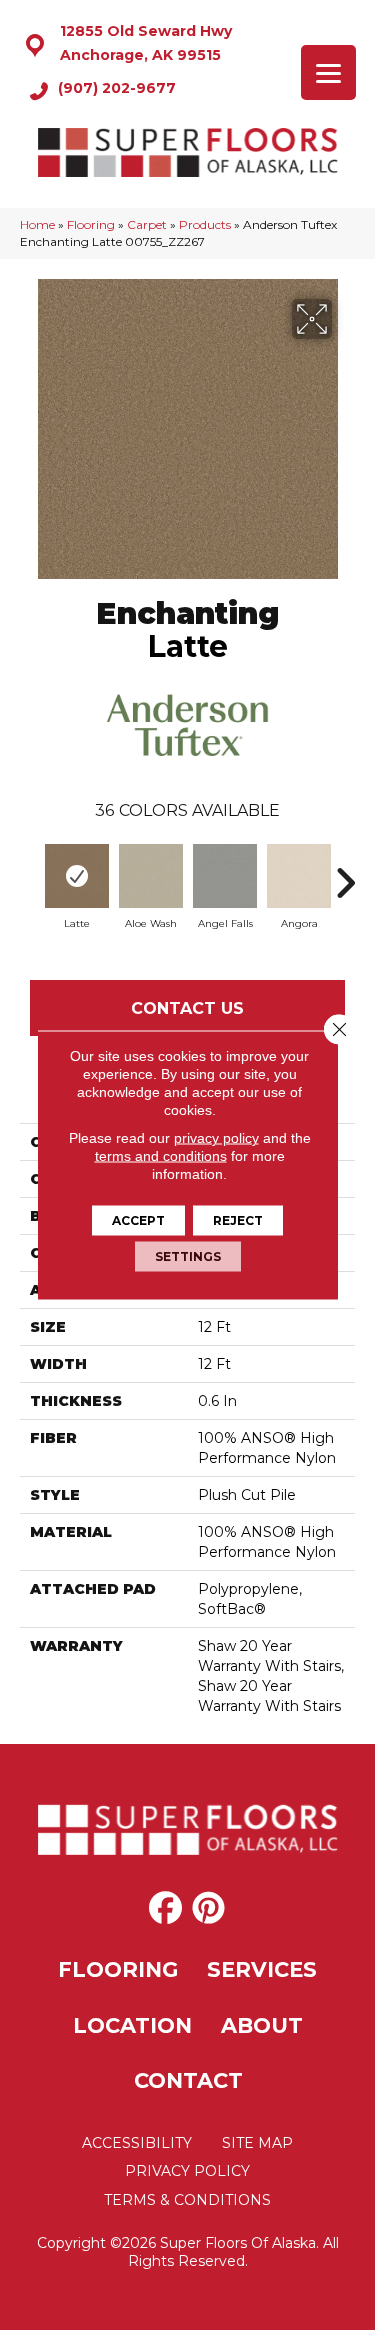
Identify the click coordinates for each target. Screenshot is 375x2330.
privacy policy (216, 1138)
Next (345, 873)
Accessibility (137, 2143)
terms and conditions (161, 1156)
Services (262, 1969)
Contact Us (187, 1008)
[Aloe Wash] (151, 876)
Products (205, 224)
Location (132, 2025)
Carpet (147, 224)
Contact (188, 2080)
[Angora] (299, 876)
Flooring (91, 224)
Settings (188, 1256)
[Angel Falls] (225, 876)
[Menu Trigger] (328, 72)
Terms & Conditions (187, 2200)
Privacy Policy (187, 2171)
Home (37, 224)
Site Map (257, 2143)
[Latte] (77, 876)
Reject (238, 1220)
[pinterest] (208, 1909)
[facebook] (165, 1909)
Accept (138, 1220)
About (262, 2025)
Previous (30, 873)
